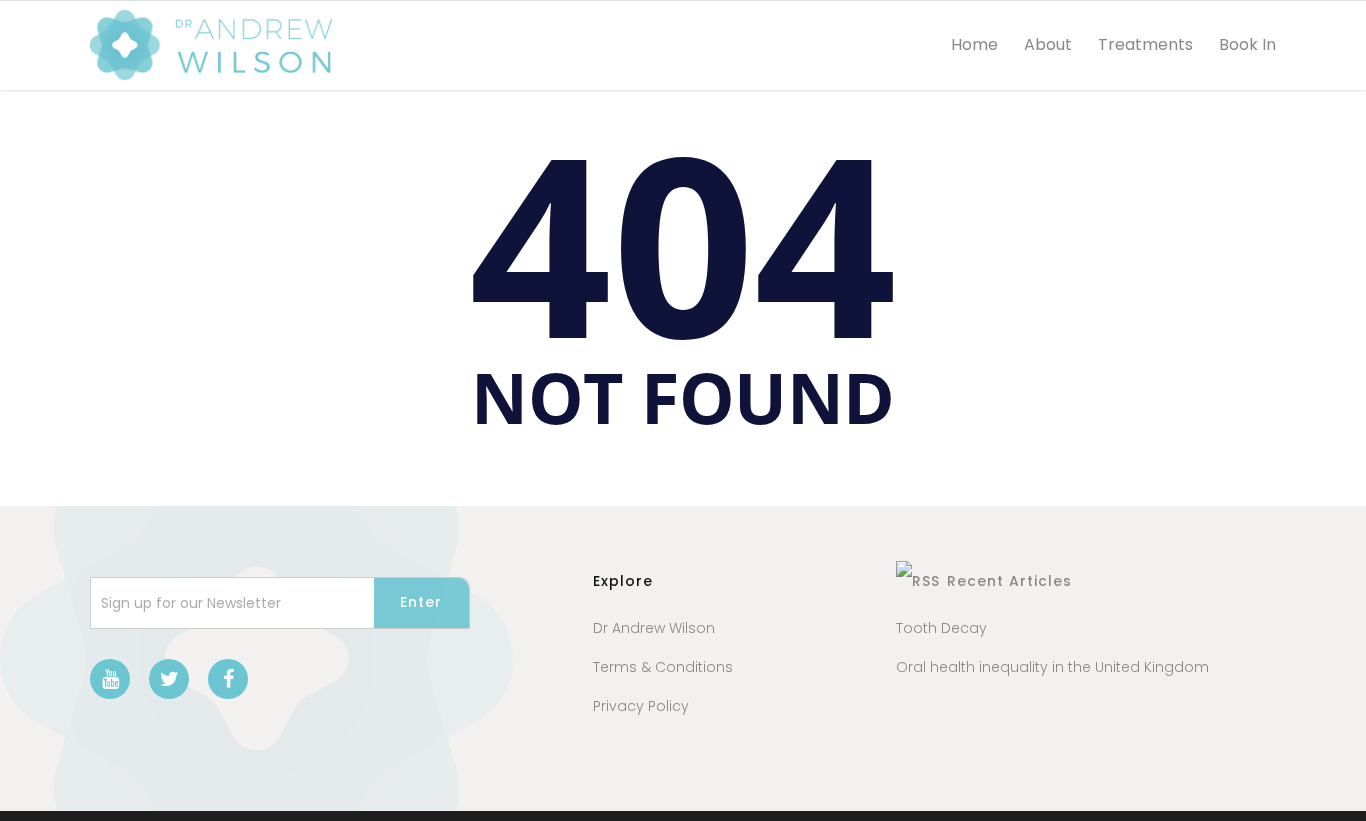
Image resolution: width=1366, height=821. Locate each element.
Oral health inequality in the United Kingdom (1052, 667)
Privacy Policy (641, 706)
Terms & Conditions (663, 667)
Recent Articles (1009, 581)
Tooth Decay (941, 628)
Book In (1247, 44)
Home (974, 44)
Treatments (1145, 44)
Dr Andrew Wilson (654, 628)
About (1048, 44)
